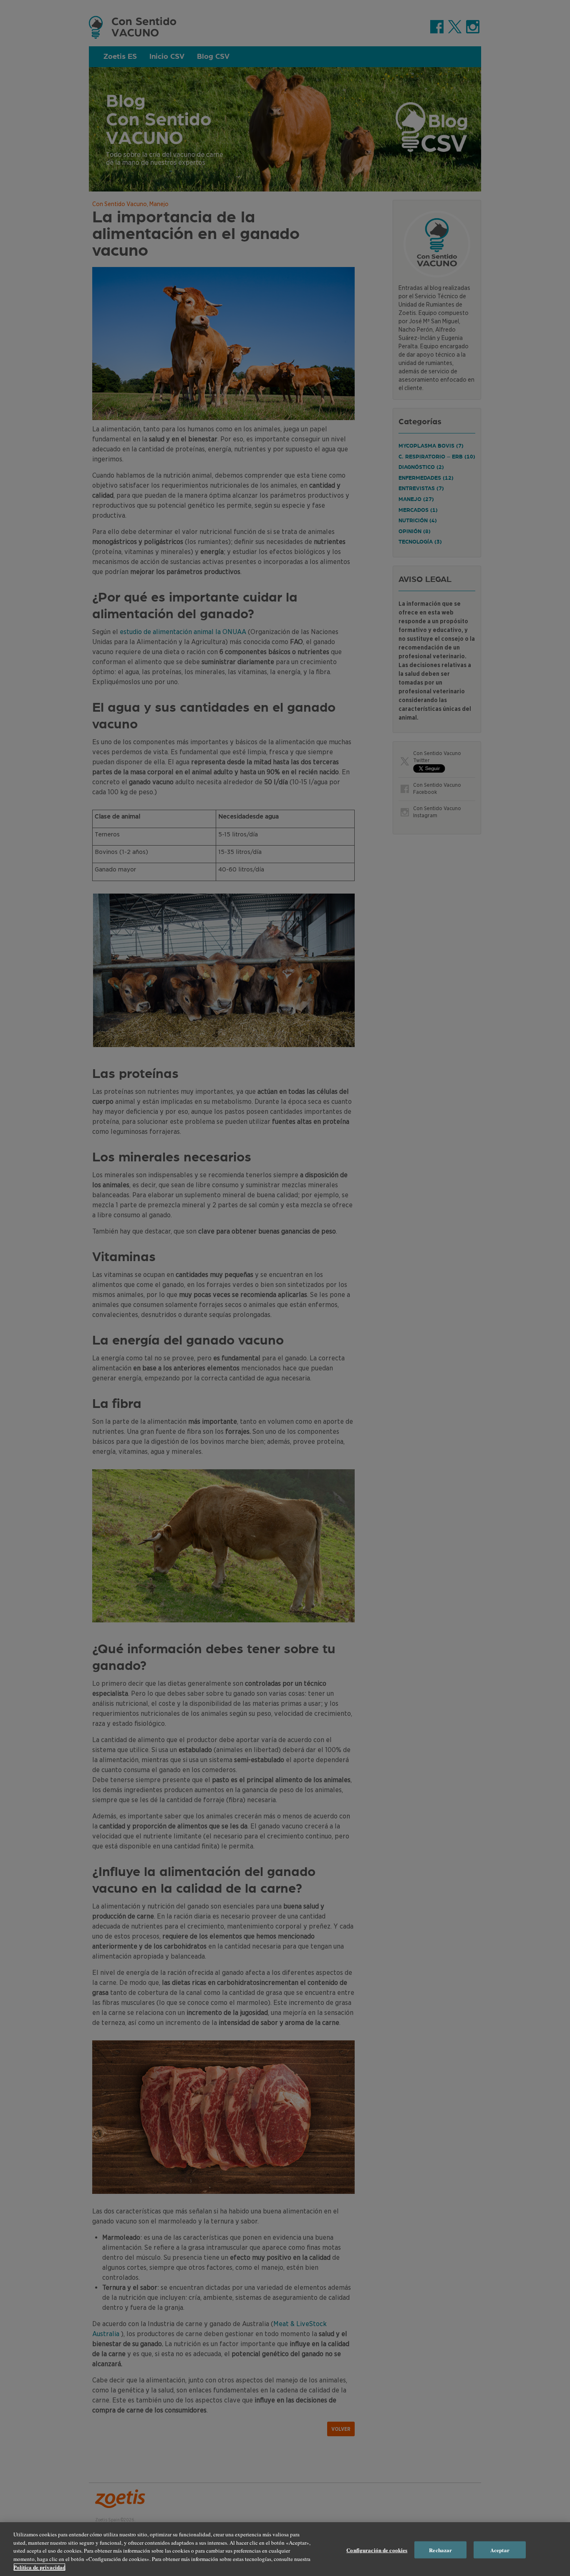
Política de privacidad (39, 2567)
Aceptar (500, 2550)
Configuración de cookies (377, 2550)
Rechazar (440, 2550)
